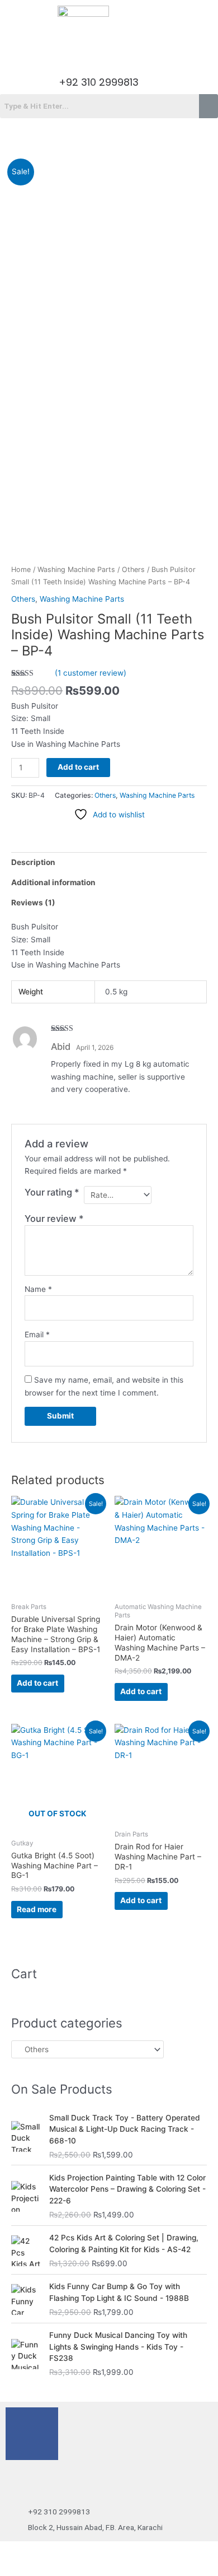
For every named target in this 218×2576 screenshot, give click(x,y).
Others (133, 569)
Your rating (52, 1192)
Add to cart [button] (37, 1683)
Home (21, 569)
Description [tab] (33, 862)
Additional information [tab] (53, 882)
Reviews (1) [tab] (33, 903)
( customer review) (91, 673)
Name (38, 1289)
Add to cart (78, 767)
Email (37, 1335)
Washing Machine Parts (76, 569)
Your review (54, 1219)
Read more (37, 1909)
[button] (109, 54)
